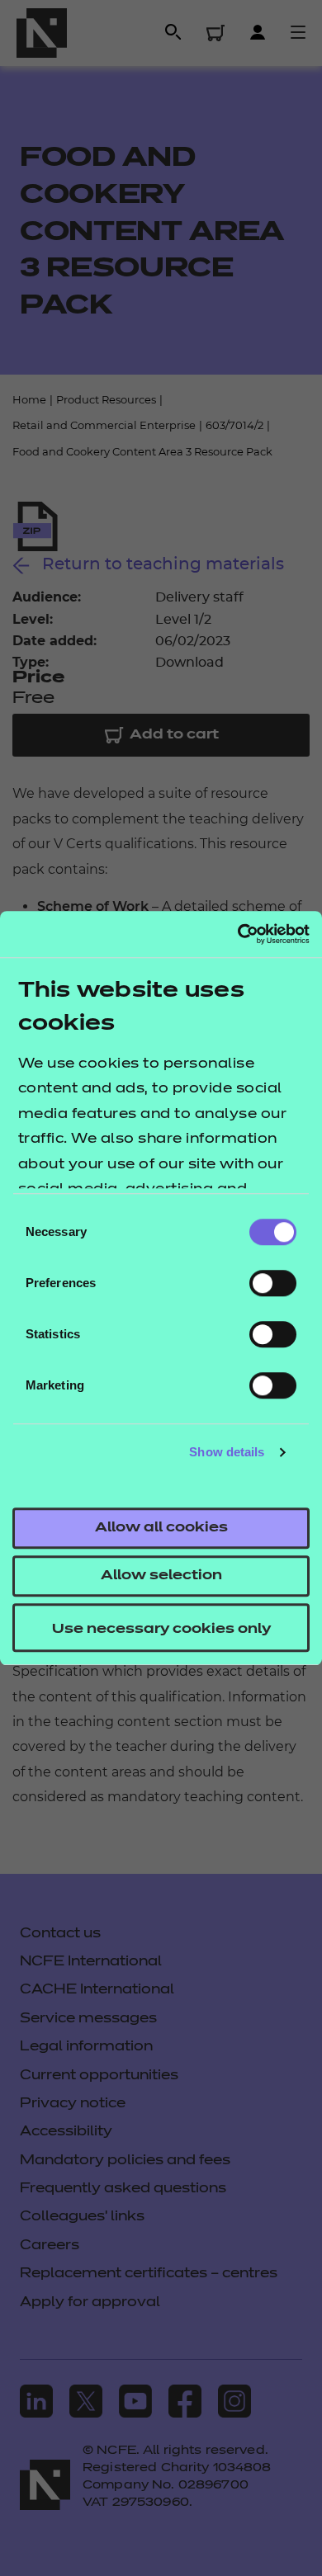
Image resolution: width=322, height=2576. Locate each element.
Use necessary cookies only (161, 1630)
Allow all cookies (161, 1528)
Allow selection (161, 1576)
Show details (227, 1452)
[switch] (273, 1283)
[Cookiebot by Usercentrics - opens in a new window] (237, 934)
